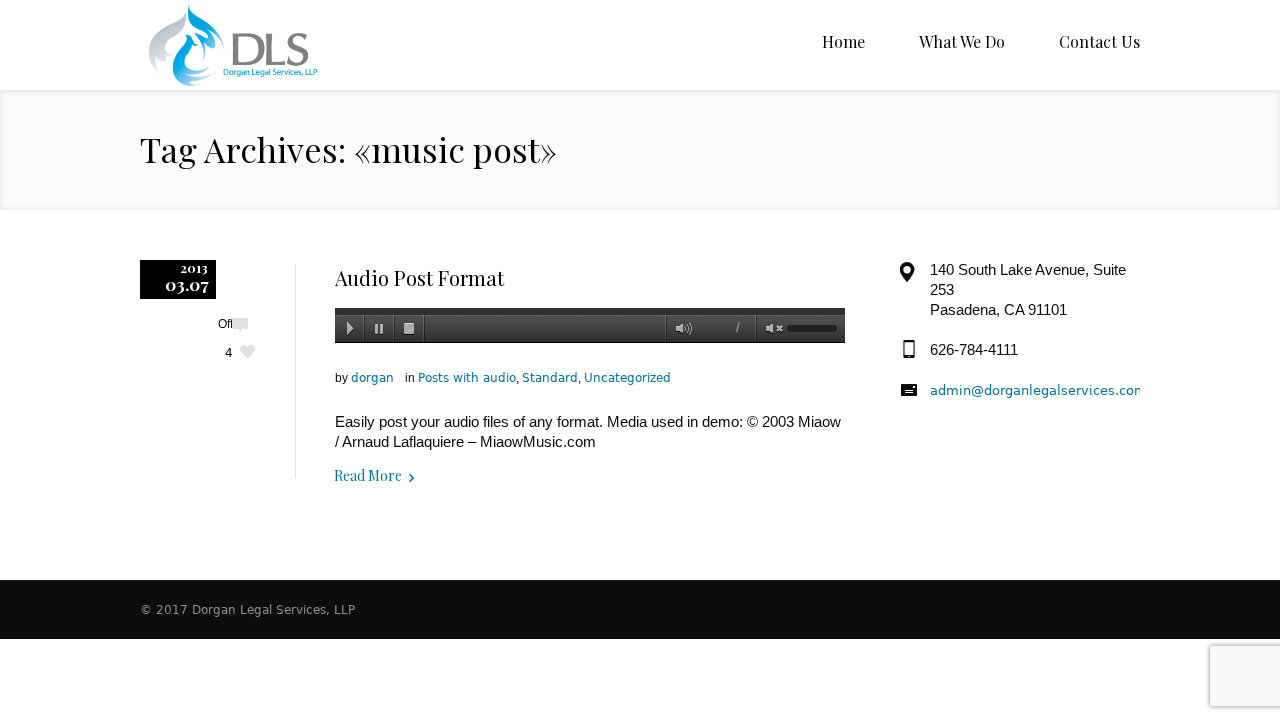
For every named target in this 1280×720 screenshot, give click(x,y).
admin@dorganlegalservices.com (1038, 390)
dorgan (372, 378)
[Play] (350, 329)
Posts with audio (467, 378)
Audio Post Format (419, 277)
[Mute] (680, 329)
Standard (550, 378)
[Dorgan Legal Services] (265, 45)
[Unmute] (770, 329)
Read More (368, 475)
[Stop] (410, 329)
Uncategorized (627, 378)
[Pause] (380, 329)
